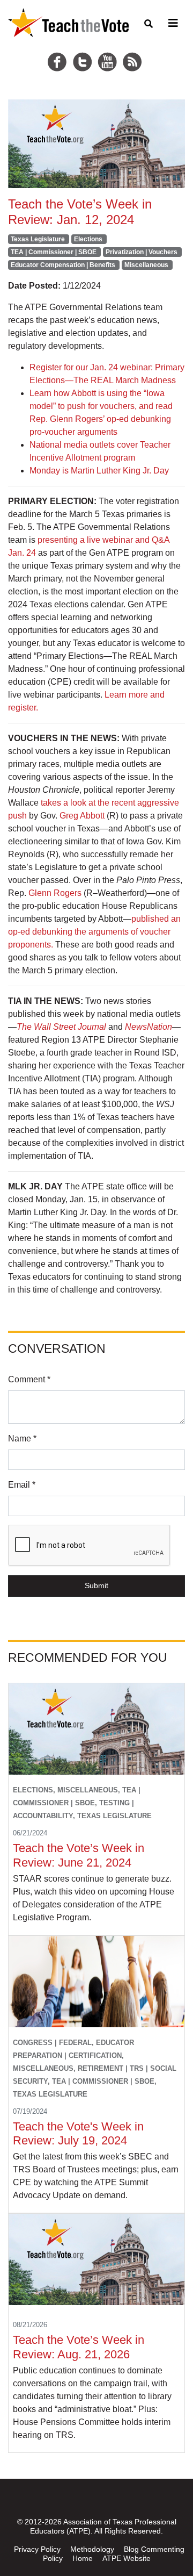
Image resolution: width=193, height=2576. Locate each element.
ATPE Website (127, 2558)
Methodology (92, 2549)
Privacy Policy (37, 2549)
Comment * (29, 1379)
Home (83, 2558)
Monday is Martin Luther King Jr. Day (99, 471)
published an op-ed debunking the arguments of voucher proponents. (94, 932)
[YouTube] (109, 49)
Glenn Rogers (55, 893)
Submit (96, 1585)
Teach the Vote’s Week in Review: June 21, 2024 (79, 1855)
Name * (22, 1438)
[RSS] (133, 49)
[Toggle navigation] (172, 23)
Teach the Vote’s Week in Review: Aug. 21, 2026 (79, 2347)
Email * (22, 1485)
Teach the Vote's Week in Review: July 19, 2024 (78, 2134)
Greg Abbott (82, 816)
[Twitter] (84, 49)
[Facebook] (59, 49)
